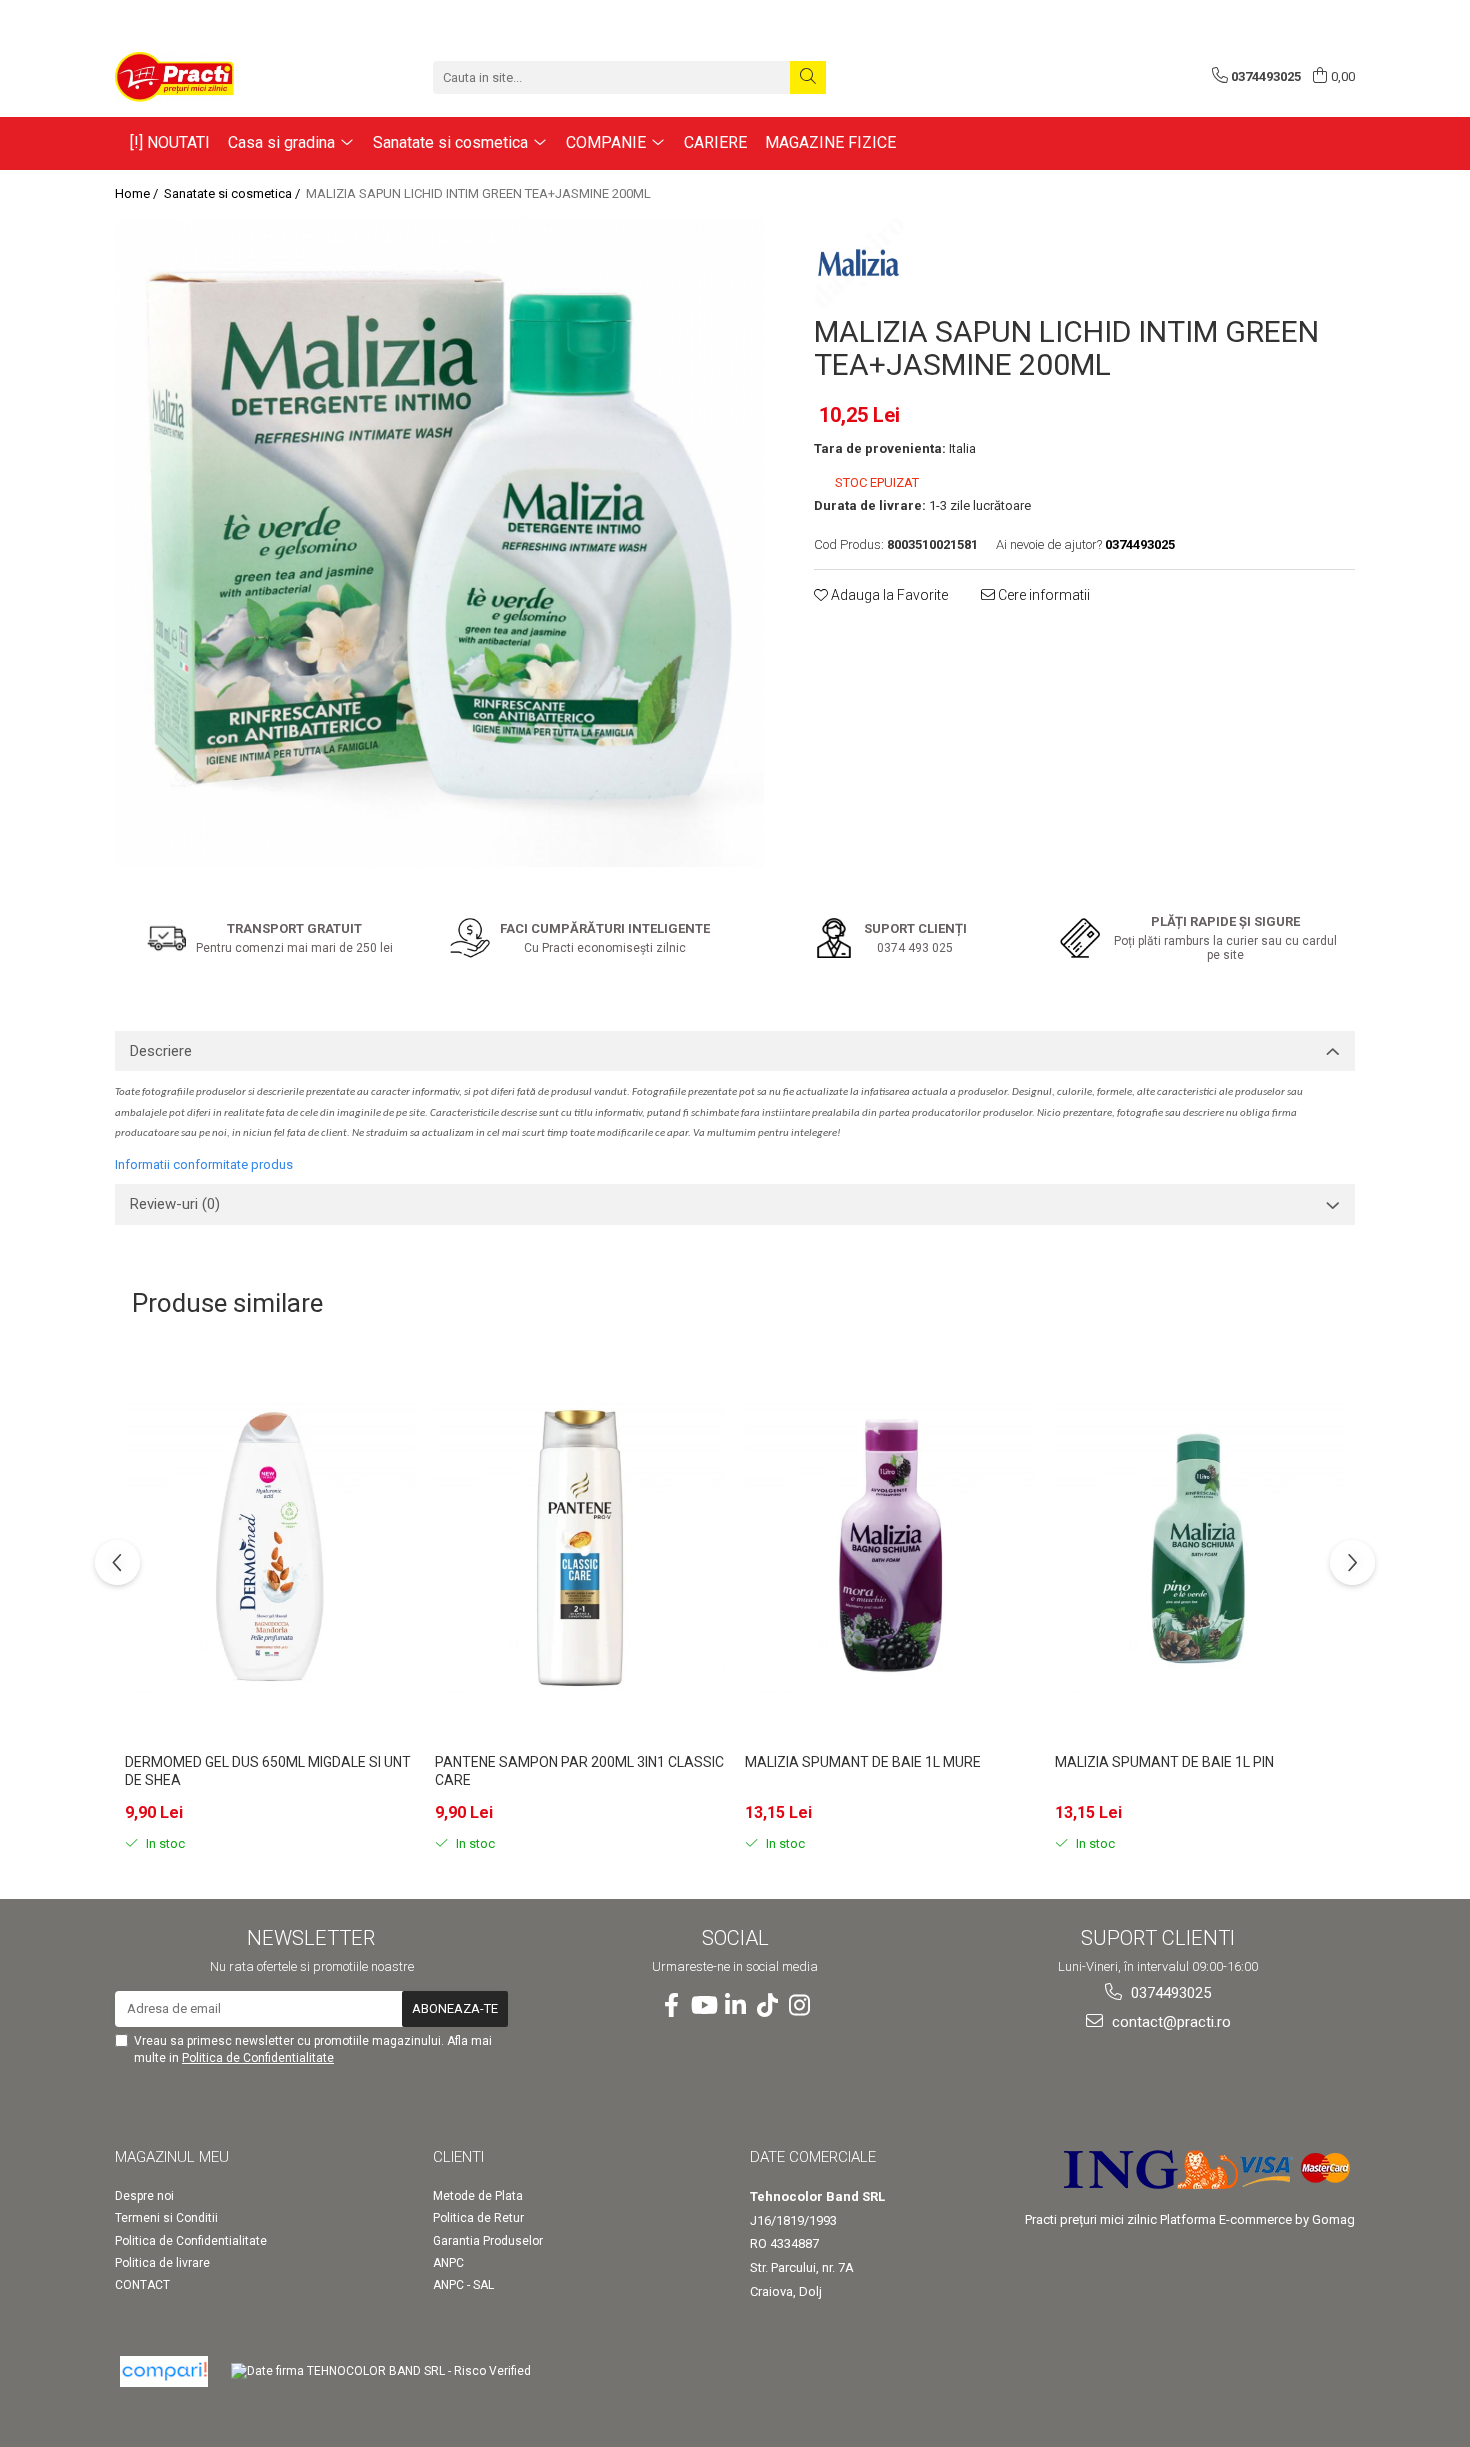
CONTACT (142, 2285)
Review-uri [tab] (175, 1204)
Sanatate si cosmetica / (233, 193)
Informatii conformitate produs (204, 1164)
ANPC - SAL (463, 2285)
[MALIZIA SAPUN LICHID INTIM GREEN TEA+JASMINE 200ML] (439, 542)
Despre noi (144, 2196)
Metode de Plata (478, 2196)
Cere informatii (1042, 595)
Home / (138, 193)
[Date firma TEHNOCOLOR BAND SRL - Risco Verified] (381, 2371)
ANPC (448, 2263)
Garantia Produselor (488, 2241)
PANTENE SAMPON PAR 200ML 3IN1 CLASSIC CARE (579, 1771)
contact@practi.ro (1169, 2022)
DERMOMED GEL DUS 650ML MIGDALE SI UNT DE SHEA (268, 1771)
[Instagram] (799, 2006)
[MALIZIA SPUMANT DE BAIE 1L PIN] (1200, 1548)
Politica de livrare (162, 2263)
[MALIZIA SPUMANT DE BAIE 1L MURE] (890, 1548)
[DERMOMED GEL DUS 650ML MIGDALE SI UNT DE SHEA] (270, 1548)
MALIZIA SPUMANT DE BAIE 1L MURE (863, 1762)
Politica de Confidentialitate (258, 2058)
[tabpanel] (439, 542)
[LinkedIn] (735, 2006)
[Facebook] (671, 2006)
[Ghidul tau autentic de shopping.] (164, 2371)
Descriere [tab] (161, 1051)
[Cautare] (808, 77)
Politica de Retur (478, 2218)
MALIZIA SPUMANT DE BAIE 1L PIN (1164, 1762)
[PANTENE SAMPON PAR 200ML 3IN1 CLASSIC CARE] (580, 1548)
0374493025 (1169, 1993)
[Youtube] (703, 2006)
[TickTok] (767, 2006)
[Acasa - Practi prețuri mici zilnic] (215, 77)
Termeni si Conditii (166, 2218)
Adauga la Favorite (888, 595)
